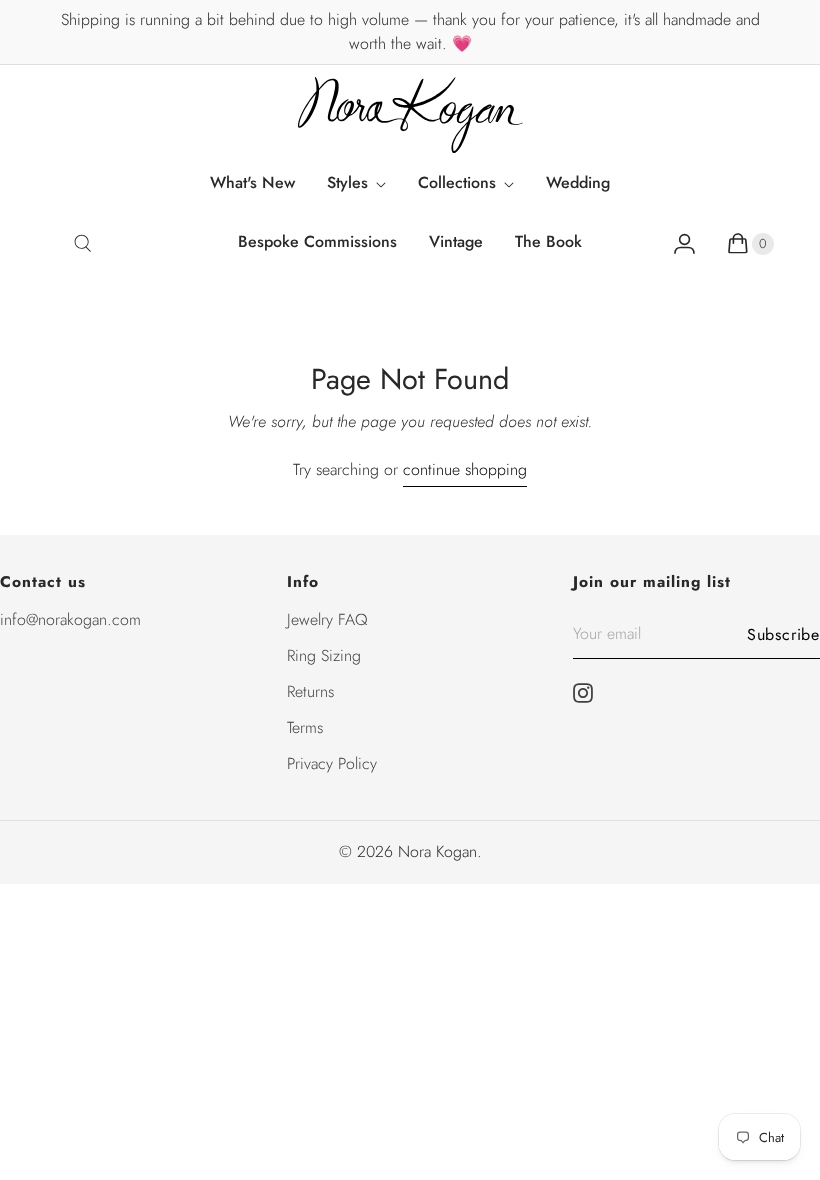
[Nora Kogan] (410, 115)
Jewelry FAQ (327, 619)
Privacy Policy (332, 763)
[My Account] (684, 244)
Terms (305, 727)
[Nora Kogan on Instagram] (589, 693)
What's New (252, 182)
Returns (310, 691)
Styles (347, 182)
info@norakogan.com (70, 619)
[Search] (82, 244)
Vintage (456, 241)
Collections (457, 182)
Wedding (578, 182)
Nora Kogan (437, 851)
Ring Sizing (324, 655)
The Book (548, 241)
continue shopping (465, 469)
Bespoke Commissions (317, 241)
